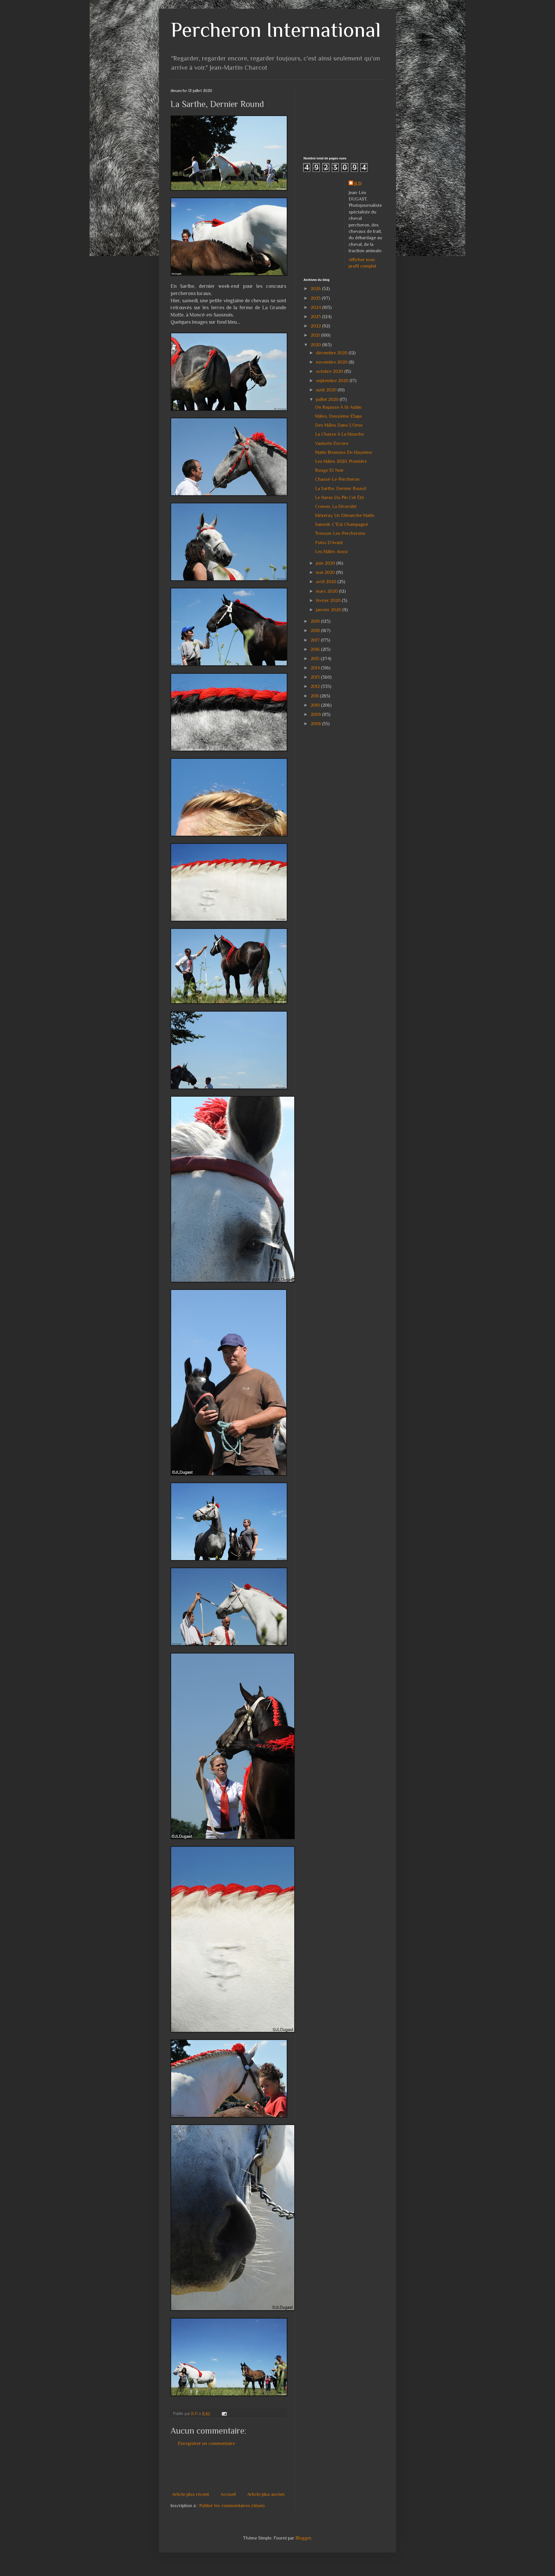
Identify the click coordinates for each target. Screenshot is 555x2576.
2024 (316, 308)
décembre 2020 (332, 353)
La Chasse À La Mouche (340, 434)
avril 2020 (327, 582)
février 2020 (329, 601)
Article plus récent (190, 2494)
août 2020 (327, 390)
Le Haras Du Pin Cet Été (340, 498)
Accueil (228, 2494)
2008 (316, 724)
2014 (316, 668)
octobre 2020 (330, 371)
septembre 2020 (333, 381)
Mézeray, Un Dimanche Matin (345, 515)
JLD (358, 184)
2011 (315, 696)
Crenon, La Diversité (336, 507)
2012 (316, 686)
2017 (316, 640)
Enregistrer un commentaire (206, 2444)
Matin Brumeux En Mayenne (344, 452)
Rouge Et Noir (329, 470)
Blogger (303, 2538)
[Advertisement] (276, 2469)
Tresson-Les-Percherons (340, 533)
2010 (316, 705)
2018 (316, 631)
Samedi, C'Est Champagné (342, 524)
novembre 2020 (332, 362)
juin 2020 (326, 563)
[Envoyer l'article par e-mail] (224, 2413)
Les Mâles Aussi (331, 552)
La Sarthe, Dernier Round (341, 489)
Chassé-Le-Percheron (337, 479)
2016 (316, 649)
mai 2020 (326, 572)
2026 (316, 289)
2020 (316, 345)
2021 (316, 335)
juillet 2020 (328, 399)
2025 (316, 298)
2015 (316, 659)
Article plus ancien (266, 2494)
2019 (316, 621)
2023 (316, 317)
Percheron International (276, 30)
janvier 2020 (329, 610)
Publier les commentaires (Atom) (232, 2506)
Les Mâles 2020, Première (341, 461)
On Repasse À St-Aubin (338, 407)
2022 (316, 326)
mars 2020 (327, 591)
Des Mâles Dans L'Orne (339, 425)
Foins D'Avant (329, 543)
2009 (316, 715)
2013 (316, 677)
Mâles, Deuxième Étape (338, 416)
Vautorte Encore (332, 443)
